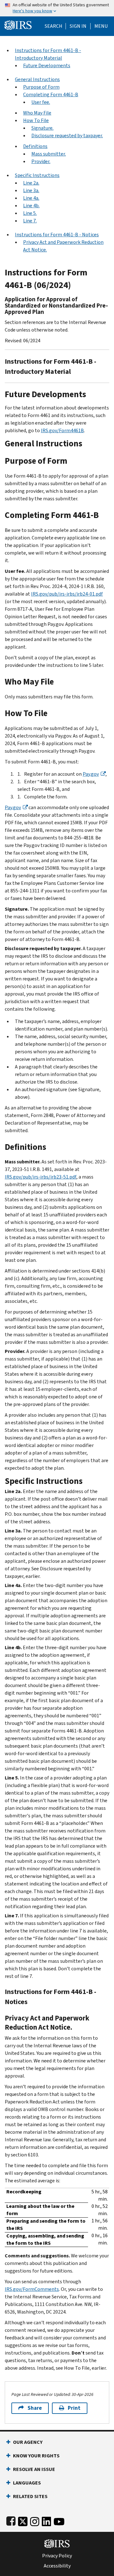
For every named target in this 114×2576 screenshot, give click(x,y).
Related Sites (30, 2496)
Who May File (37, 113)
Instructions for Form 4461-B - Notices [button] (57, 235)
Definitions (35, 146)
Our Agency (28, 2442)
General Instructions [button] (37, 79)
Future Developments (47, 65)
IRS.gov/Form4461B (62, 430)
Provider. (41, 161)
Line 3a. (31, 190)
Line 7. (30, 221)
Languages (27, 2483)
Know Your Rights (36, 2456)
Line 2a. (31, 183)
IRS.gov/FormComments (32, 2289)
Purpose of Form (41, 87)
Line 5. (30, 213)
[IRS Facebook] (11, 2520)
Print (74, 2408)
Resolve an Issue (34, 2469)
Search (54, 26)
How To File (36, 120)
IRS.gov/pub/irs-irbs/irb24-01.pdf (67, 594)
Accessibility (57, 2566)
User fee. (41, 102)
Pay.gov (91, 774)
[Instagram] (35, 2520)
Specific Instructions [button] (37, 175)
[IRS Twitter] (23, 2520)
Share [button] (35, 2408)
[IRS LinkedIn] (47, 2520)
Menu (101, 26)
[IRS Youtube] (59, 2520)
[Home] (18, 24)
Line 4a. (31, 198)
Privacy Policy (57, 2556)
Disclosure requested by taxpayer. (67, 135)
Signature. (42, 128)
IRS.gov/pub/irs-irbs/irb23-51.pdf (41, 1177)
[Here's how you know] (57, 8)
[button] (78, 26)
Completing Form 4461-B (51, 94)
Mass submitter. (49, 154)
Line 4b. (31, 206)
